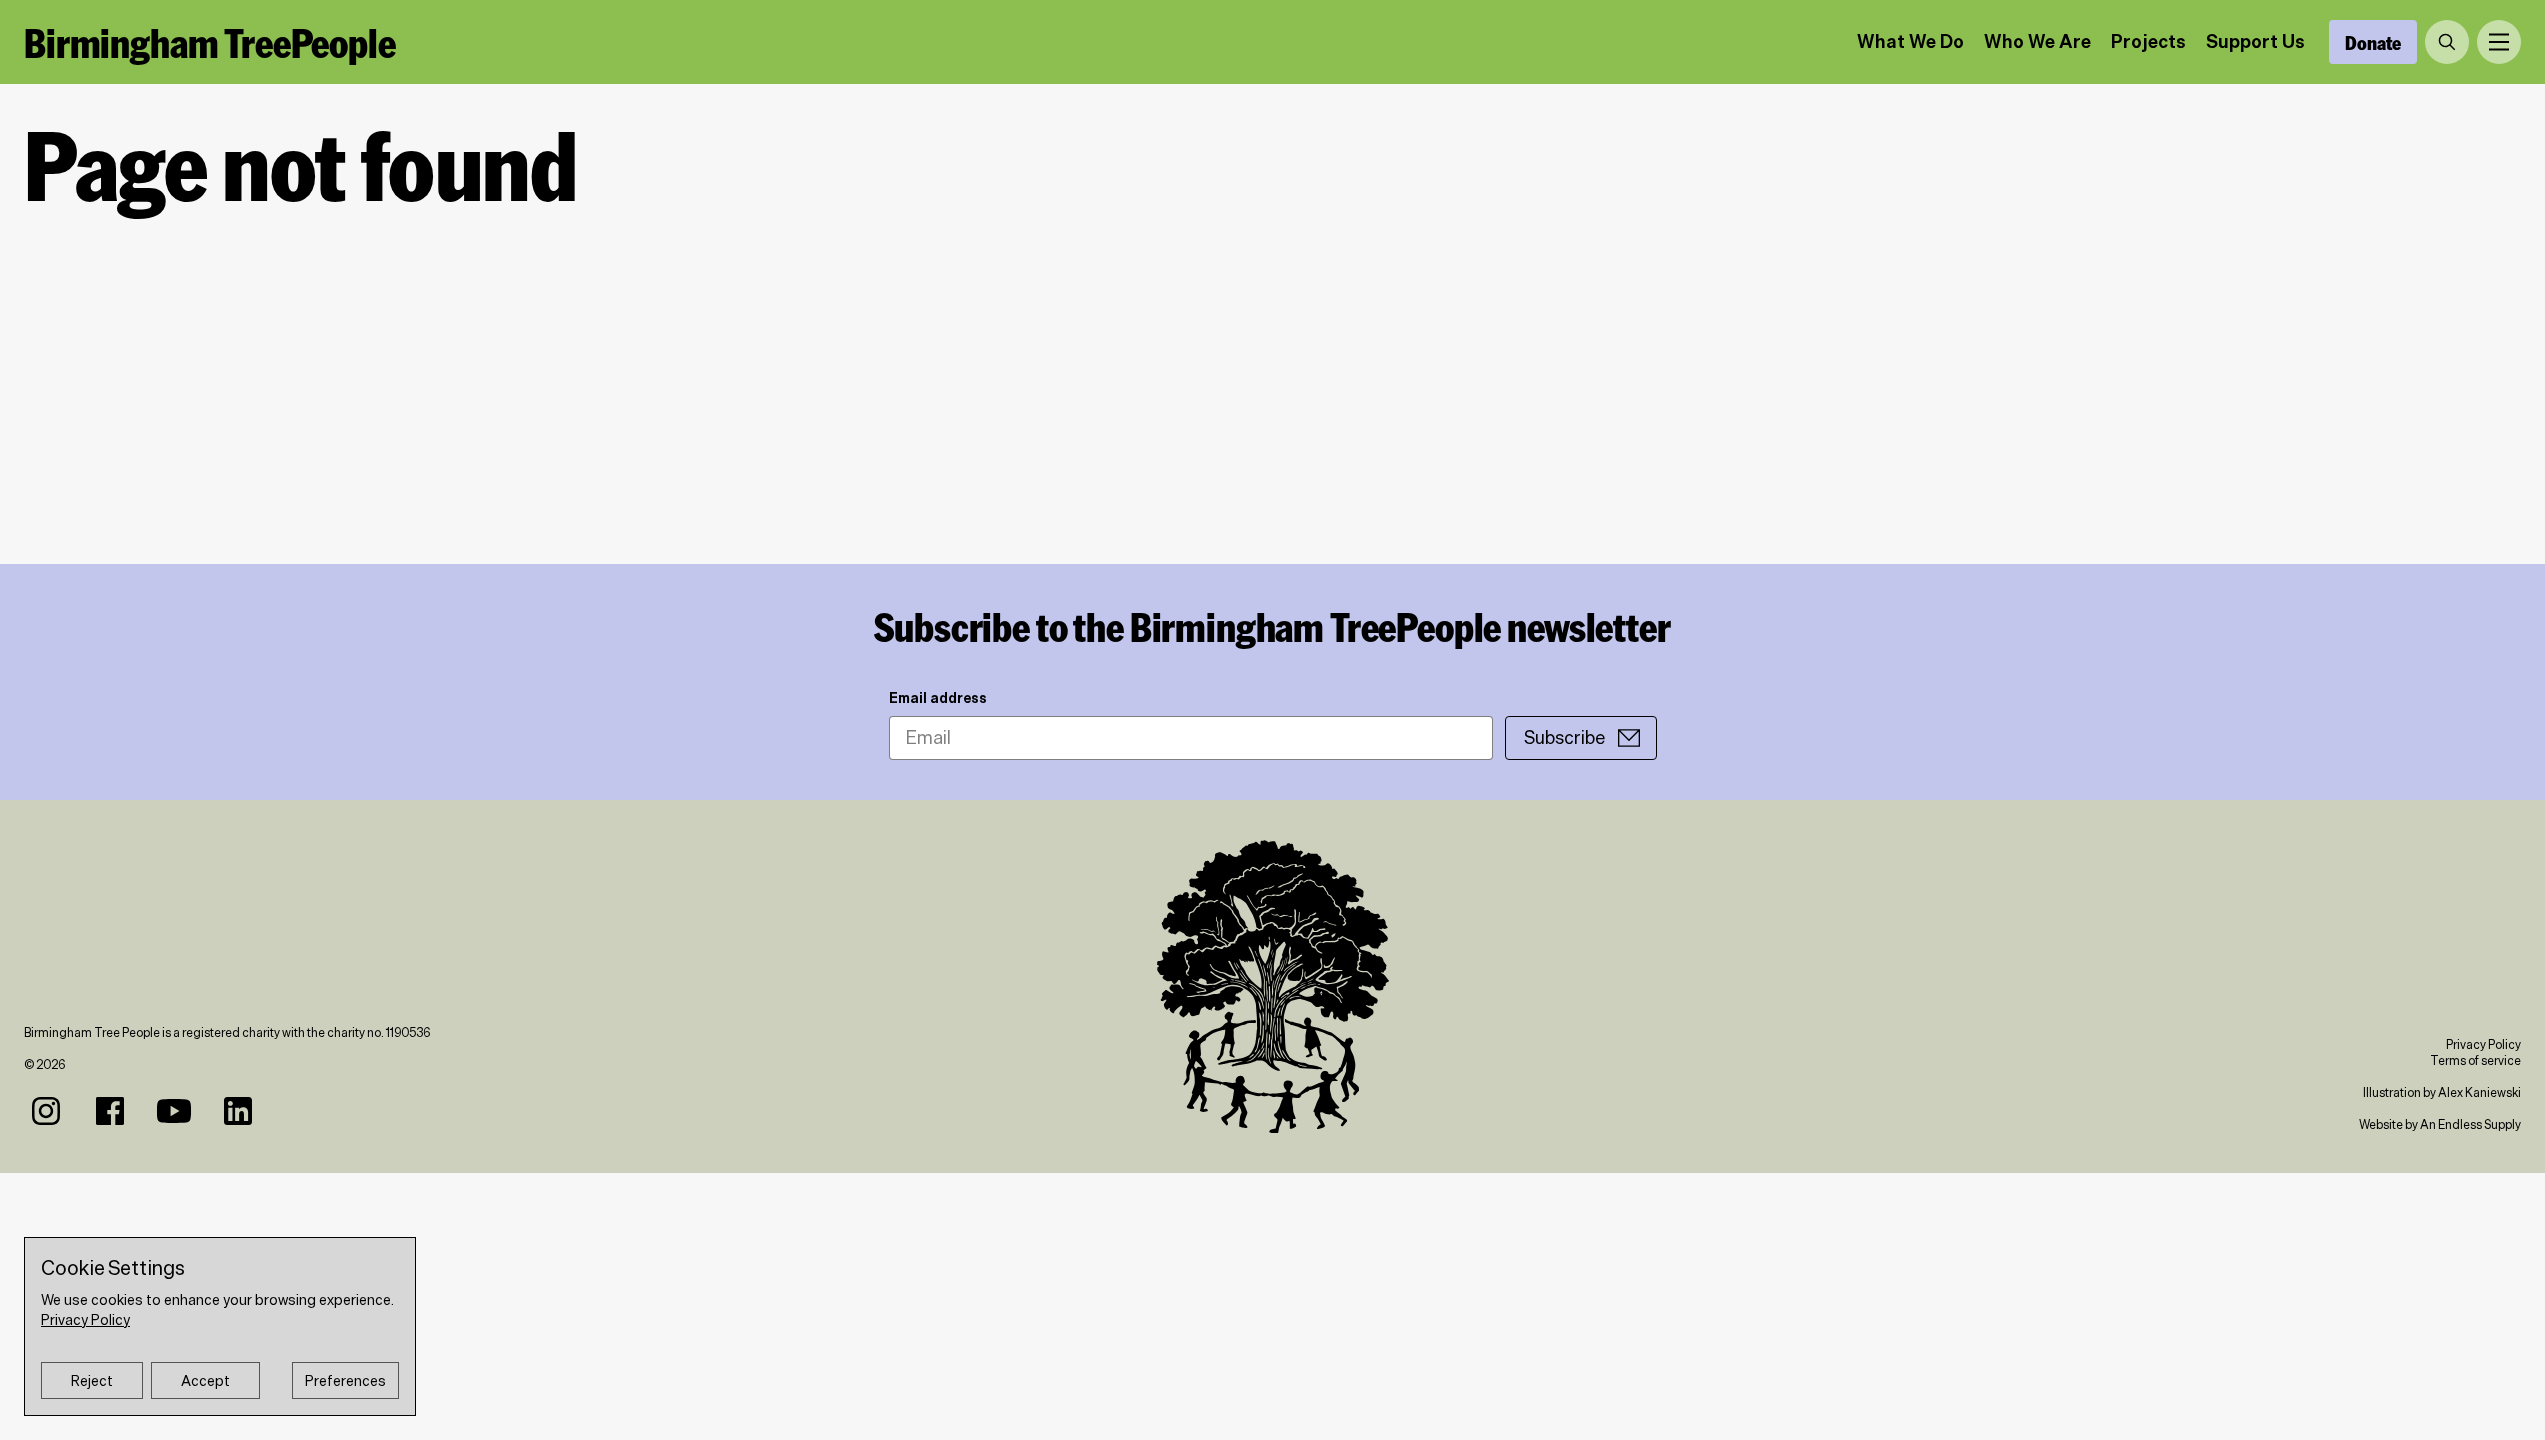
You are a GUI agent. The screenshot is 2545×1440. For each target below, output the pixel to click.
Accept (205, 1381)
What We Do (1910, 41)
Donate (2373, 42)
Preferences (345, 1381)
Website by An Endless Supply (2440, 1124)
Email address (938, 698)
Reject (92, 1381)
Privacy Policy (2483, 1044)
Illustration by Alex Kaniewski (2442, 1092)
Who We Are (2037, 41)
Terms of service (2475, 1060)
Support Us (2255, 41)
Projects (2148, 41)
